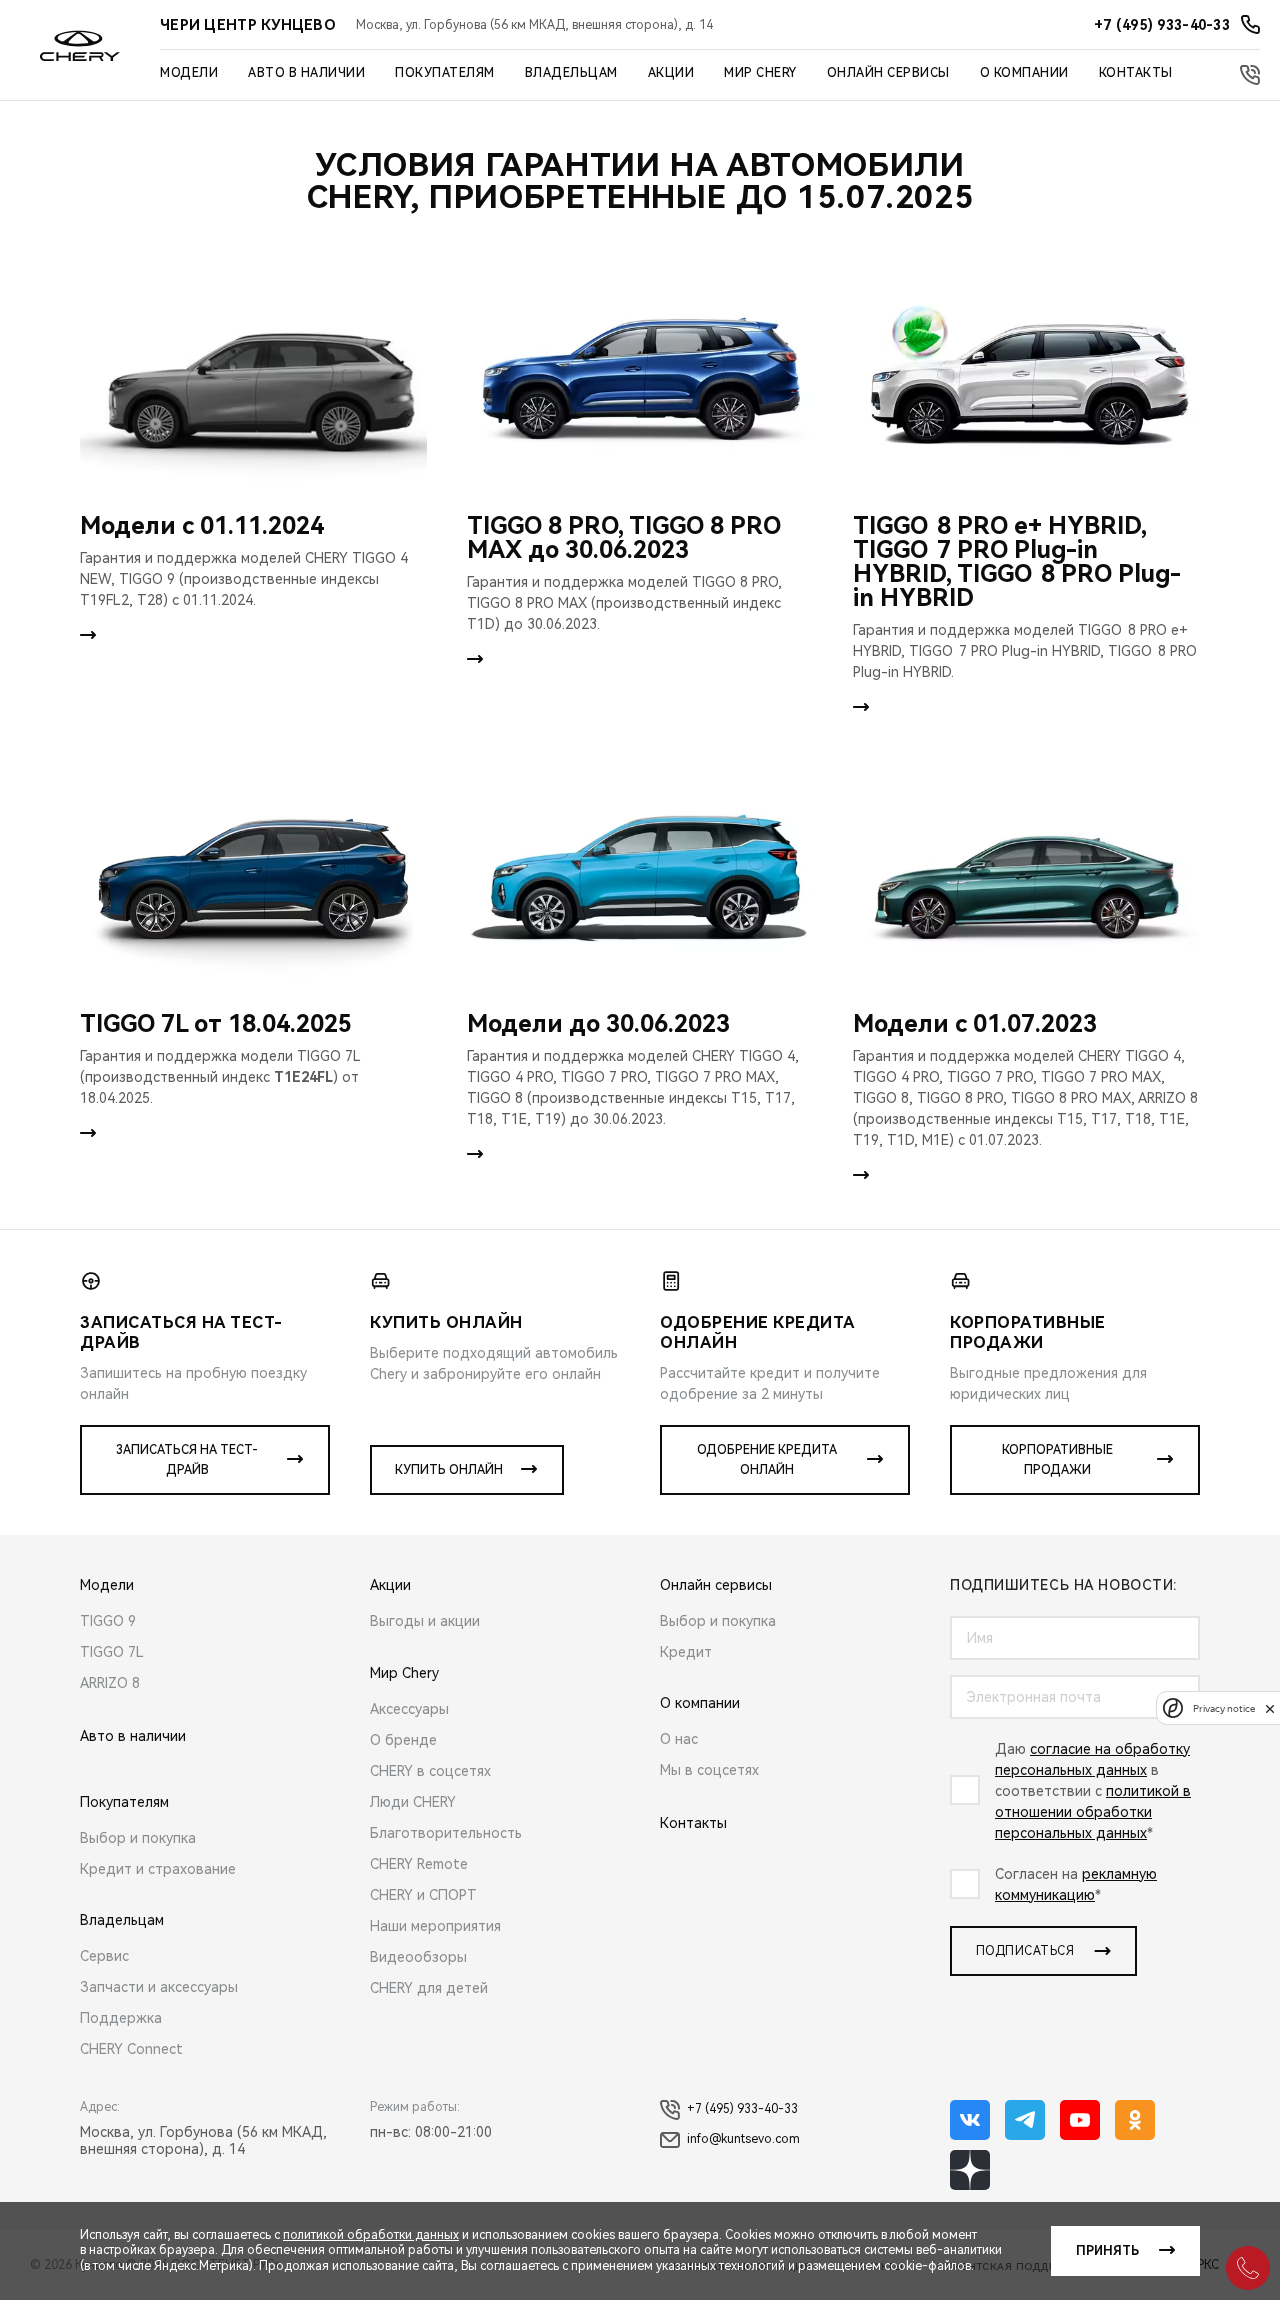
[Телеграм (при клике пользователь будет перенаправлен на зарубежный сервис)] (1025, 2120)
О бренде (403, 1740)
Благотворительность (446, 1833)
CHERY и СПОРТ (423, 1895)
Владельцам (571, 73)
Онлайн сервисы (888, 73)
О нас (679, 1739)
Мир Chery (760, 73)
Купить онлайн (449, 1470)
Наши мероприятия (435, 1926)
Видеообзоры (418, 1957)
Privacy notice (1224, 1708)
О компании (1024, 73)
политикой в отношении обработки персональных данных (1093, 1812)
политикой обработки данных (371, 2235)
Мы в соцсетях (709, 1770)
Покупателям (445, 73)
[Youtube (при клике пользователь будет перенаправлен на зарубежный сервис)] (1080, 2120)
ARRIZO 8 (110, 1683)
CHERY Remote (419, 1864)
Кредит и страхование (158, 1869)
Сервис (104, 1956)
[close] (1270, 1708)
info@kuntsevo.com (743, 2139)
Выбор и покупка (138, 1838)
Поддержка (121, 2018)
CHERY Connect (131, 2049)
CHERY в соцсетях (430, 1771)
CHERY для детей (429, 1988)
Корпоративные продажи (1057, 1460)
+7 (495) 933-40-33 (742, 2109)
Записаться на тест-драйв (187, 1460)
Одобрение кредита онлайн (767, 1460)
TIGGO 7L (112, 1652)
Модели (189, 73)
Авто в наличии (306, 73)
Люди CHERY (413, 1802)
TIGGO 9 (108, 1621)
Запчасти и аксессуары (159, 1987)
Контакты (1136, 73)
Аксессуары (409, 1709)
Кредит (686, 1652)
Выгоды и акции (425, 1621)
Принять (1107, 2251)
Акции (671, 73)
